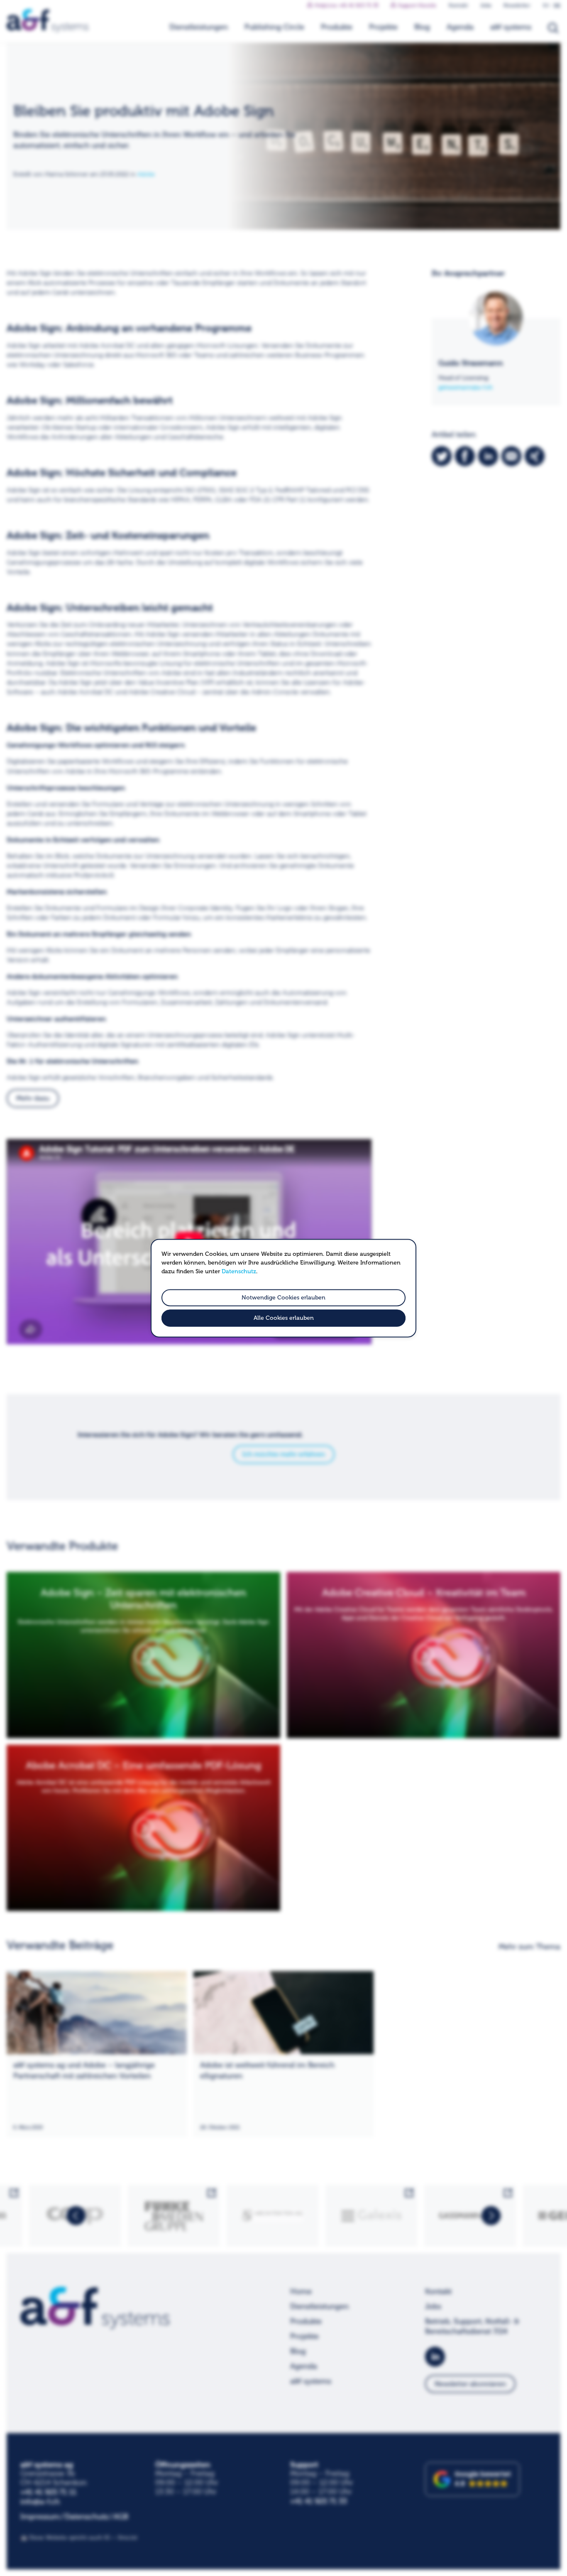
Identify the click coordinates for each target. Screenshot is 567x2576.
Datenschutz (239, 1271)
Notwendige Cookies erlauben (283, 1298)
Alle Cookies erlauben (284, 1318)
